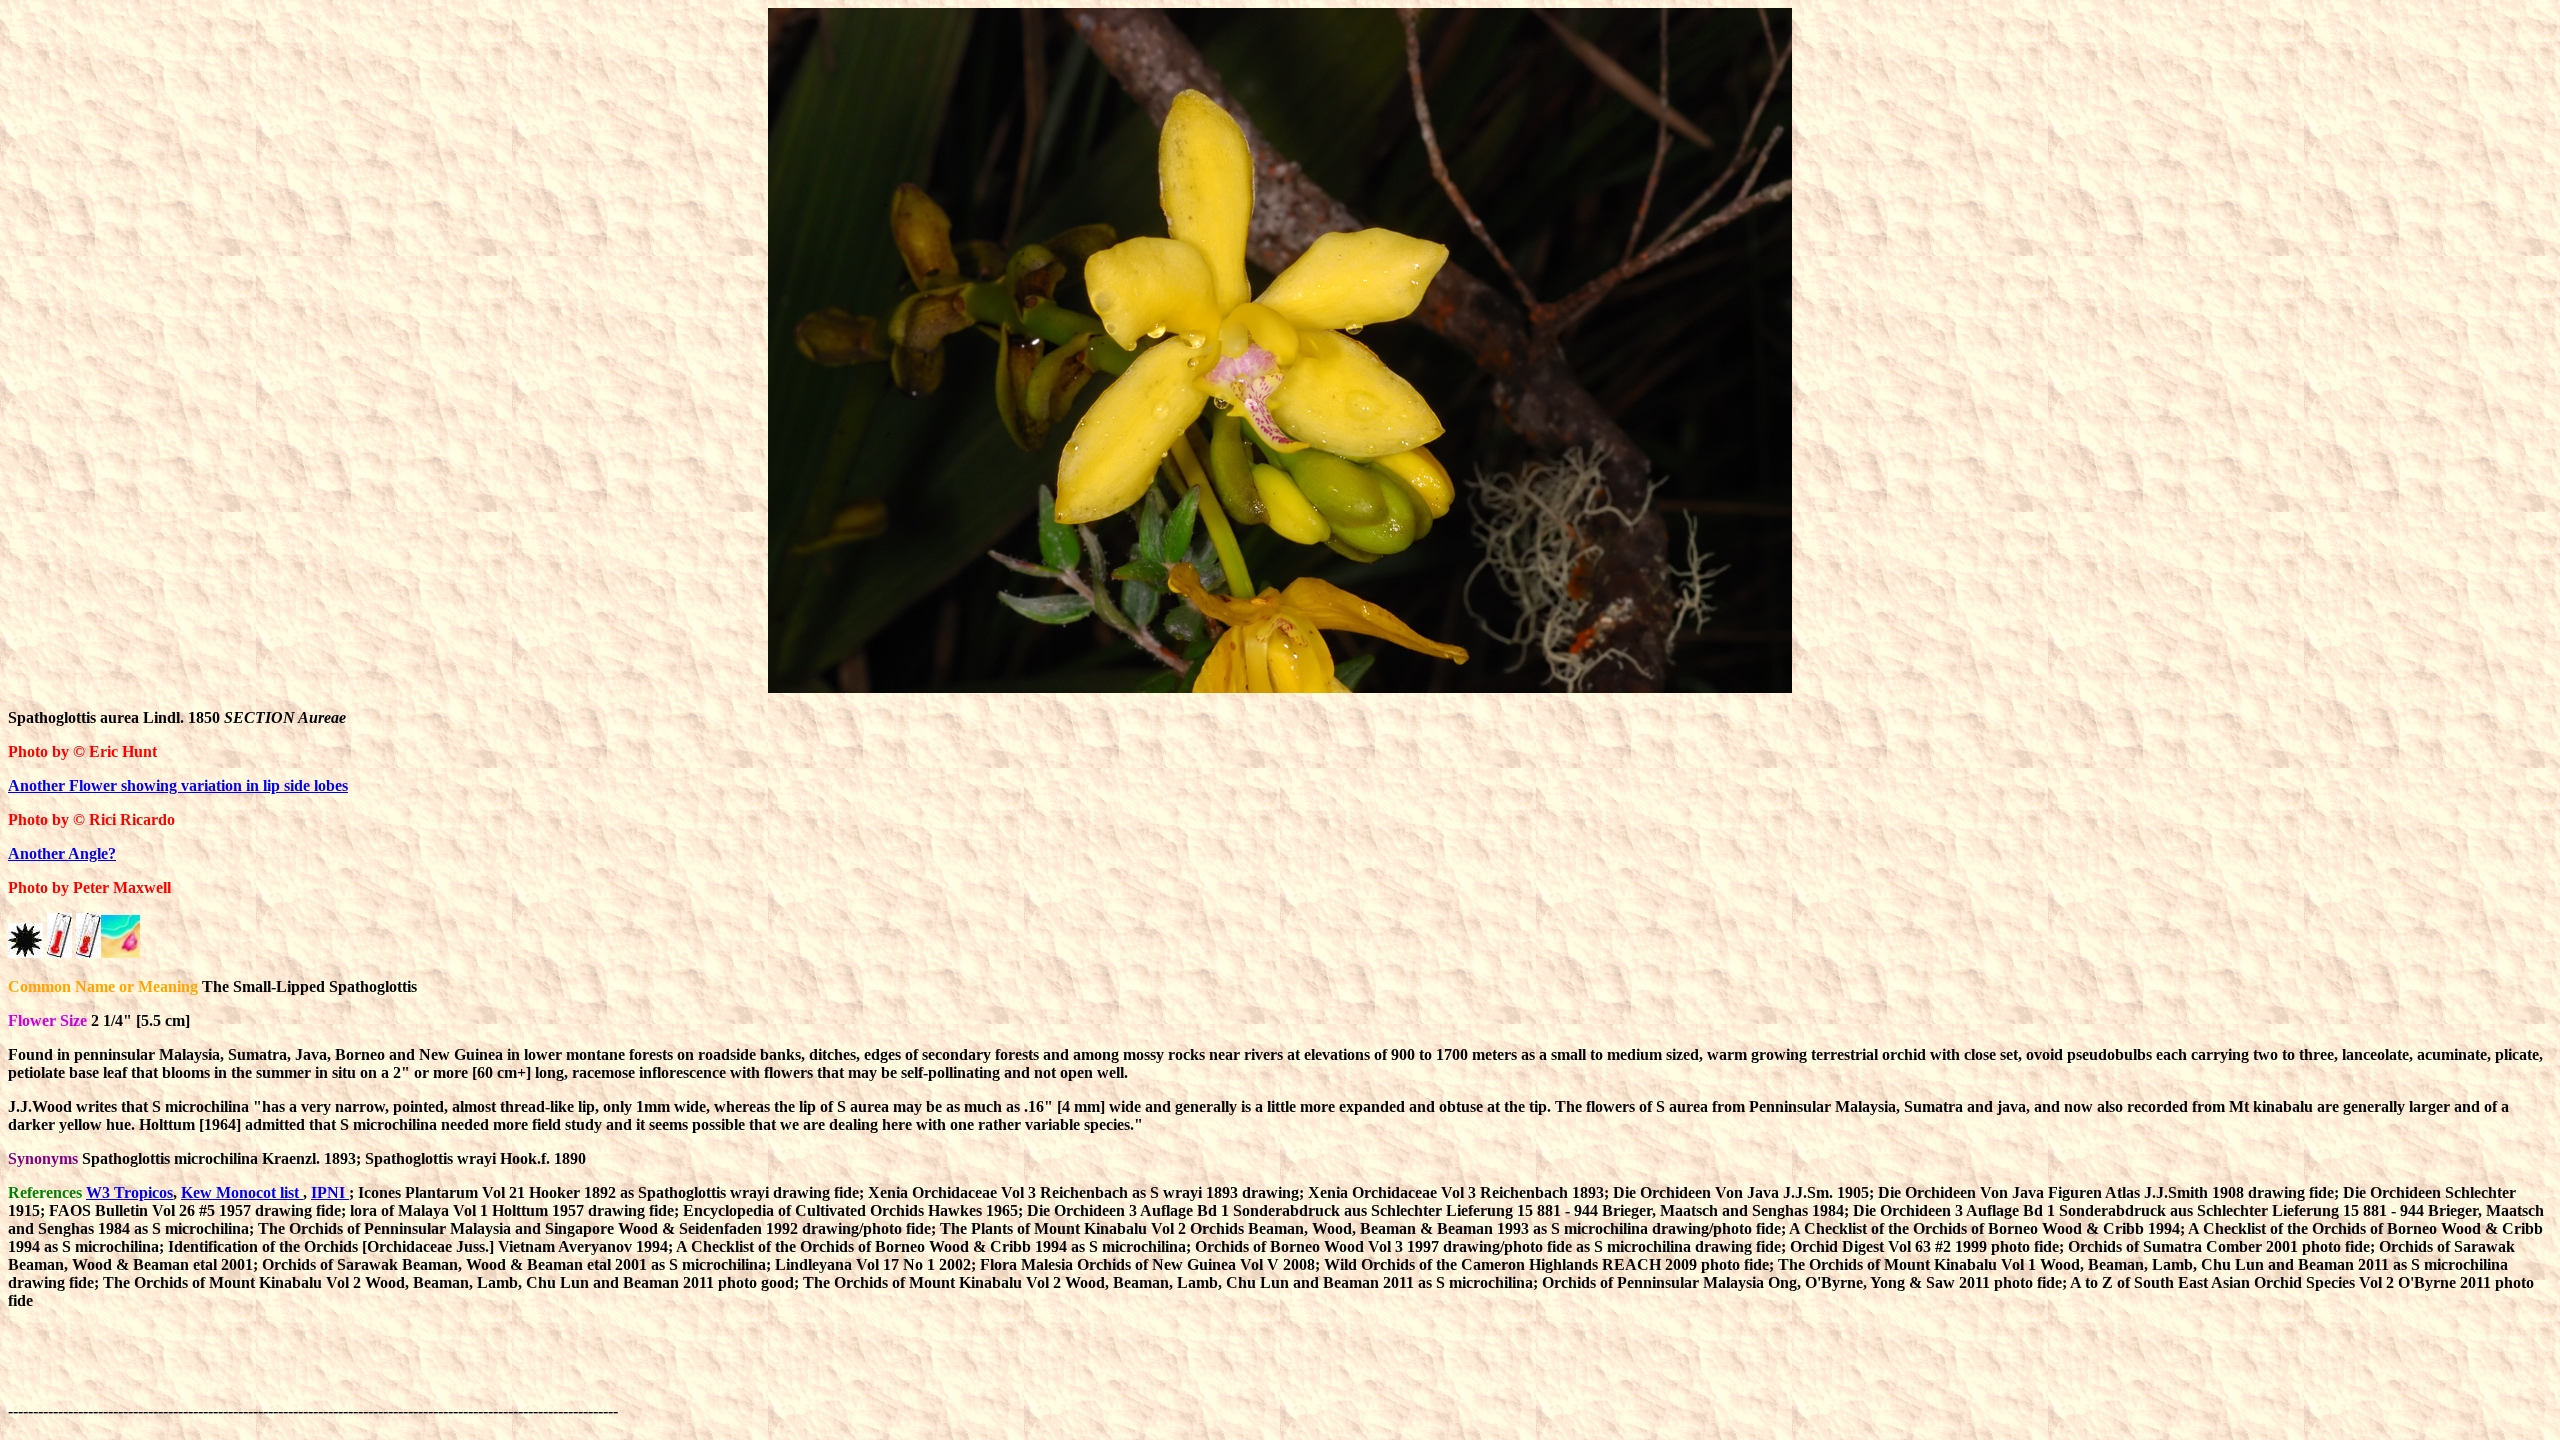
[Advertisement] (986, 1371)
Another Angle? (62, 853)
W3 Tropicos (129, 1192)
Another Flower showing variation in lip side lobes (178, 785)
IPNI (330, 1192)
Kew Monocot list (242, 1192)
